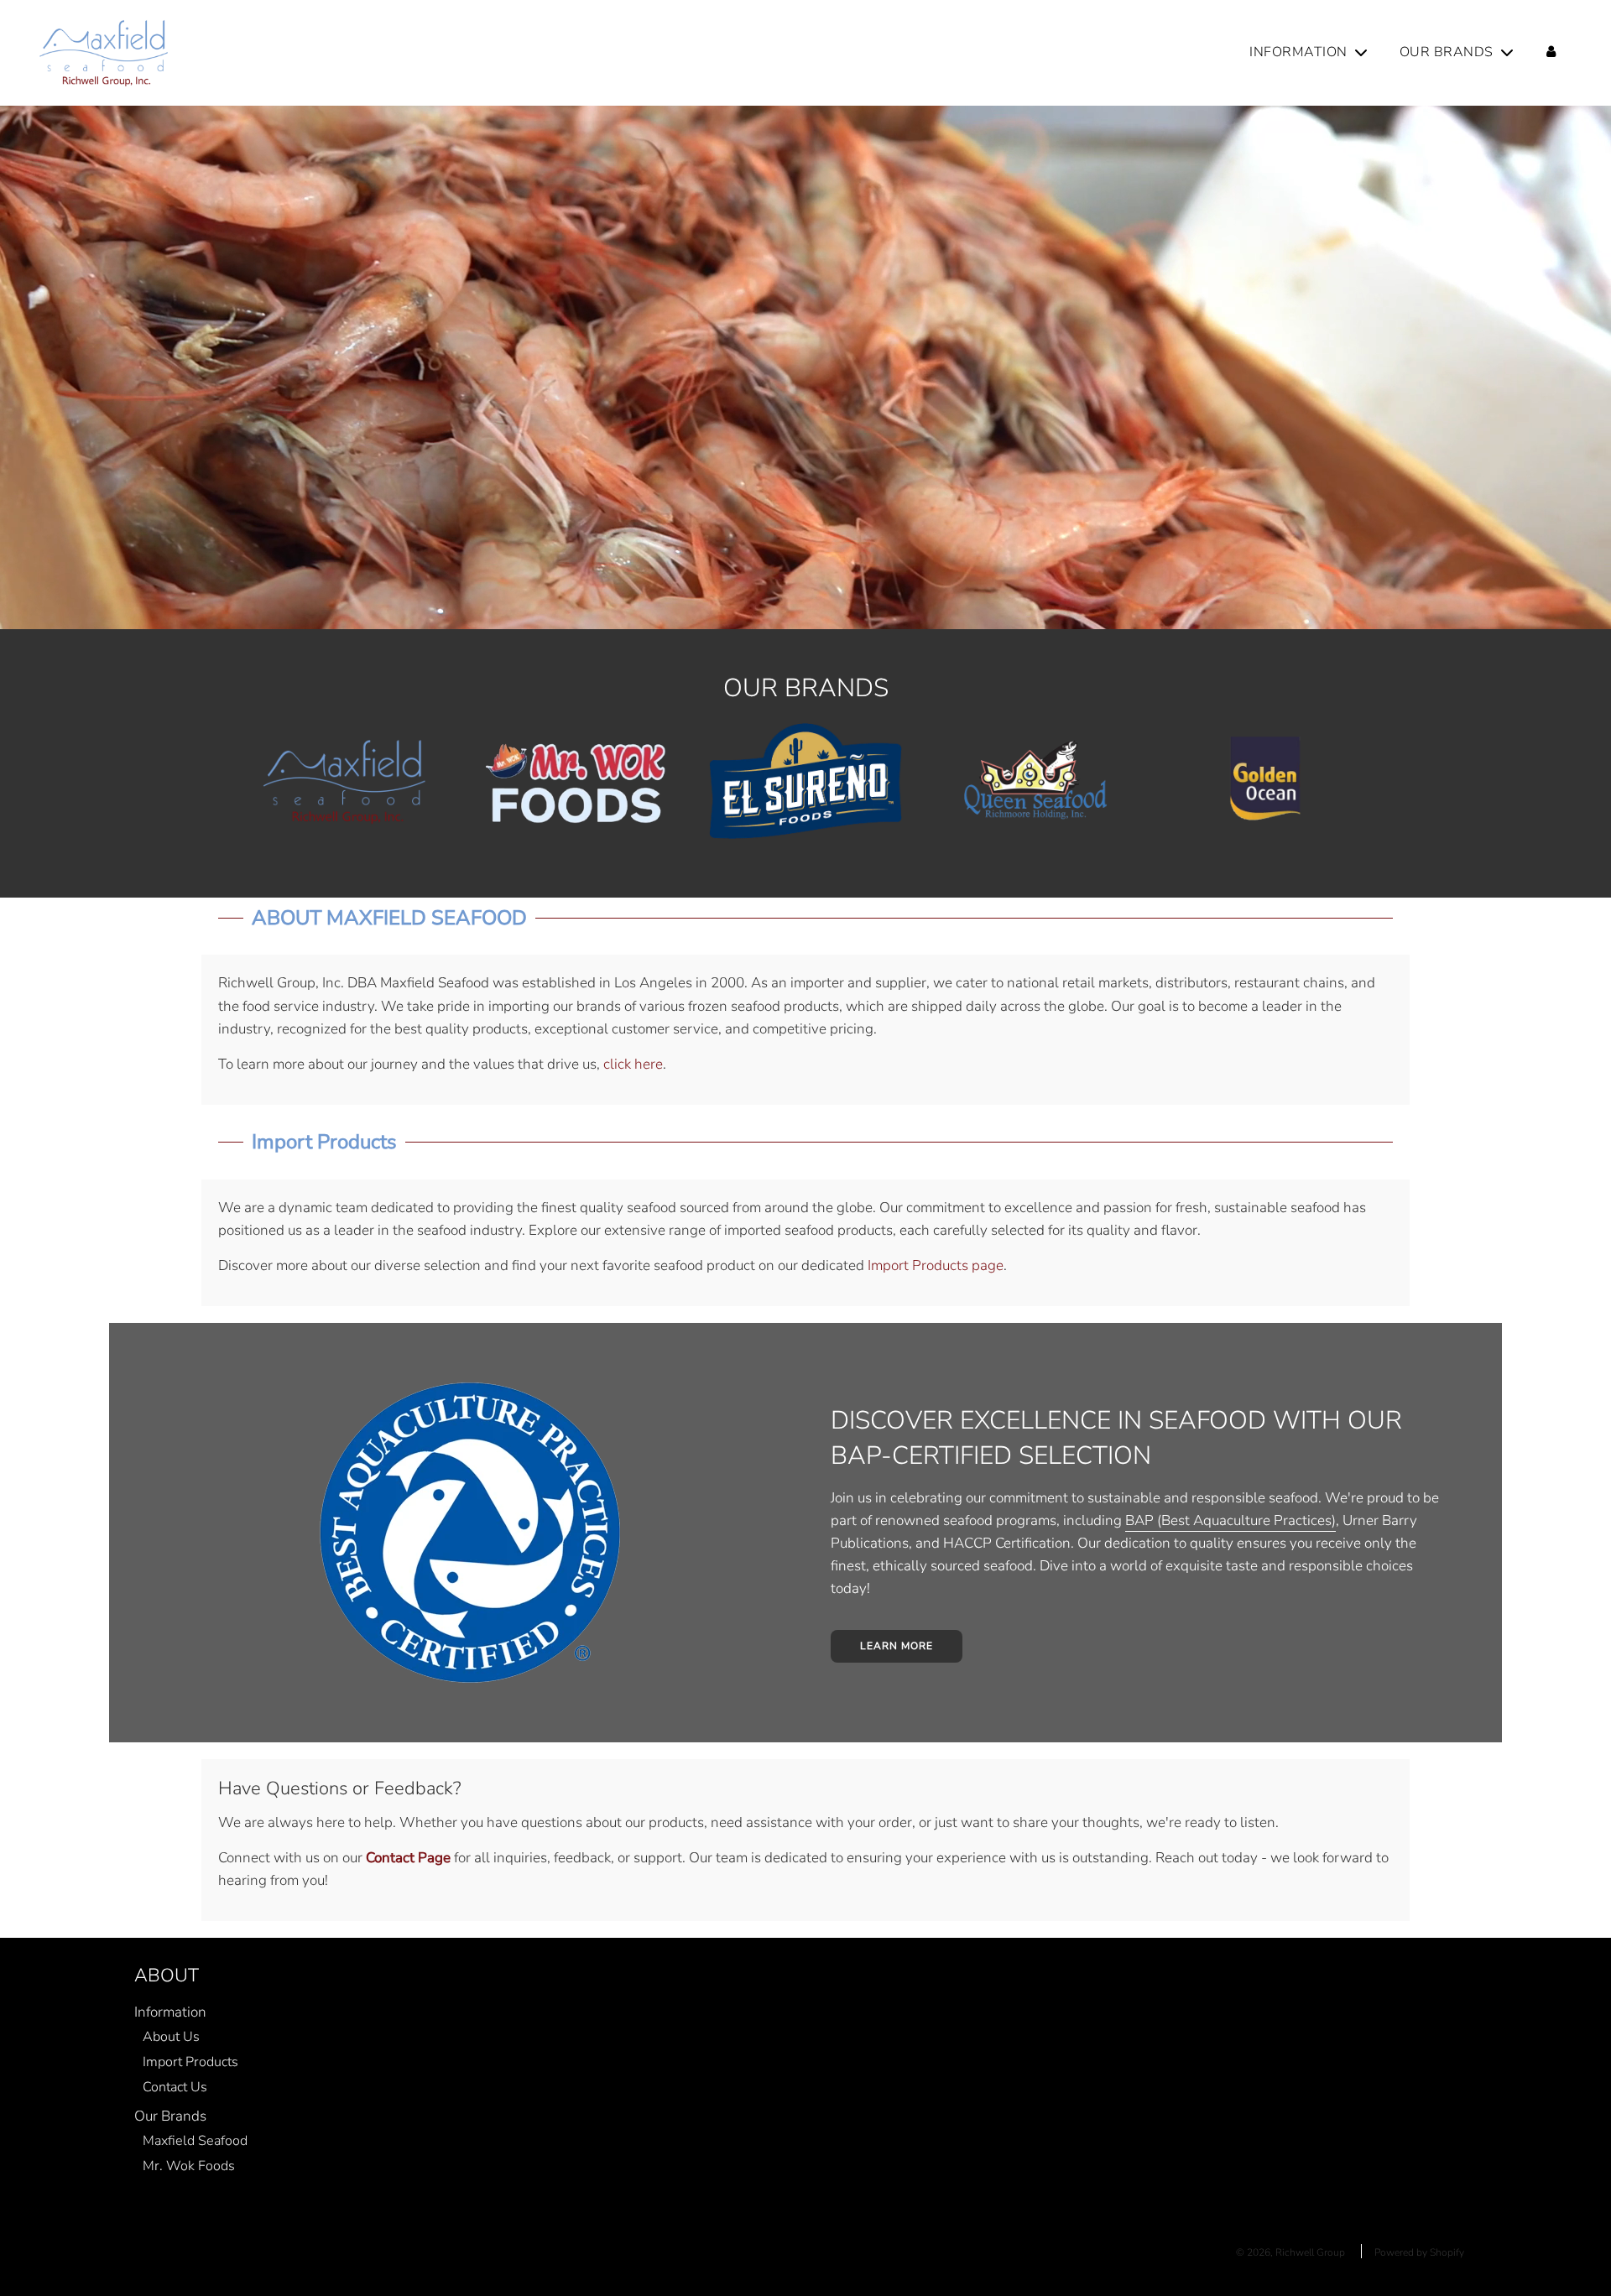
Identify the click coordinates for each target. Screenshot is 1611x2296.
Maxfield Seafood (195, 2141)
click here (633, 1064)
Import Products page (936, 1265)
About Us (171, 2037)
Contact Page (408, 1858)
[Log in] (1551, 53)
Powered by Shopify (1419, 2252)
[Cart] (1586, 53)
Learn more (897, 1646)
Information (170, 2012)
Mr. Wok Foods (189, 2166)
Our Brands (170, 2116)
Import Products (190, 2062)
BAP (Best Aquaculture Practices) (1230, 1520)
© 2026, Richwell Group (1290, 2252)
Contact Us (175, 2087)
